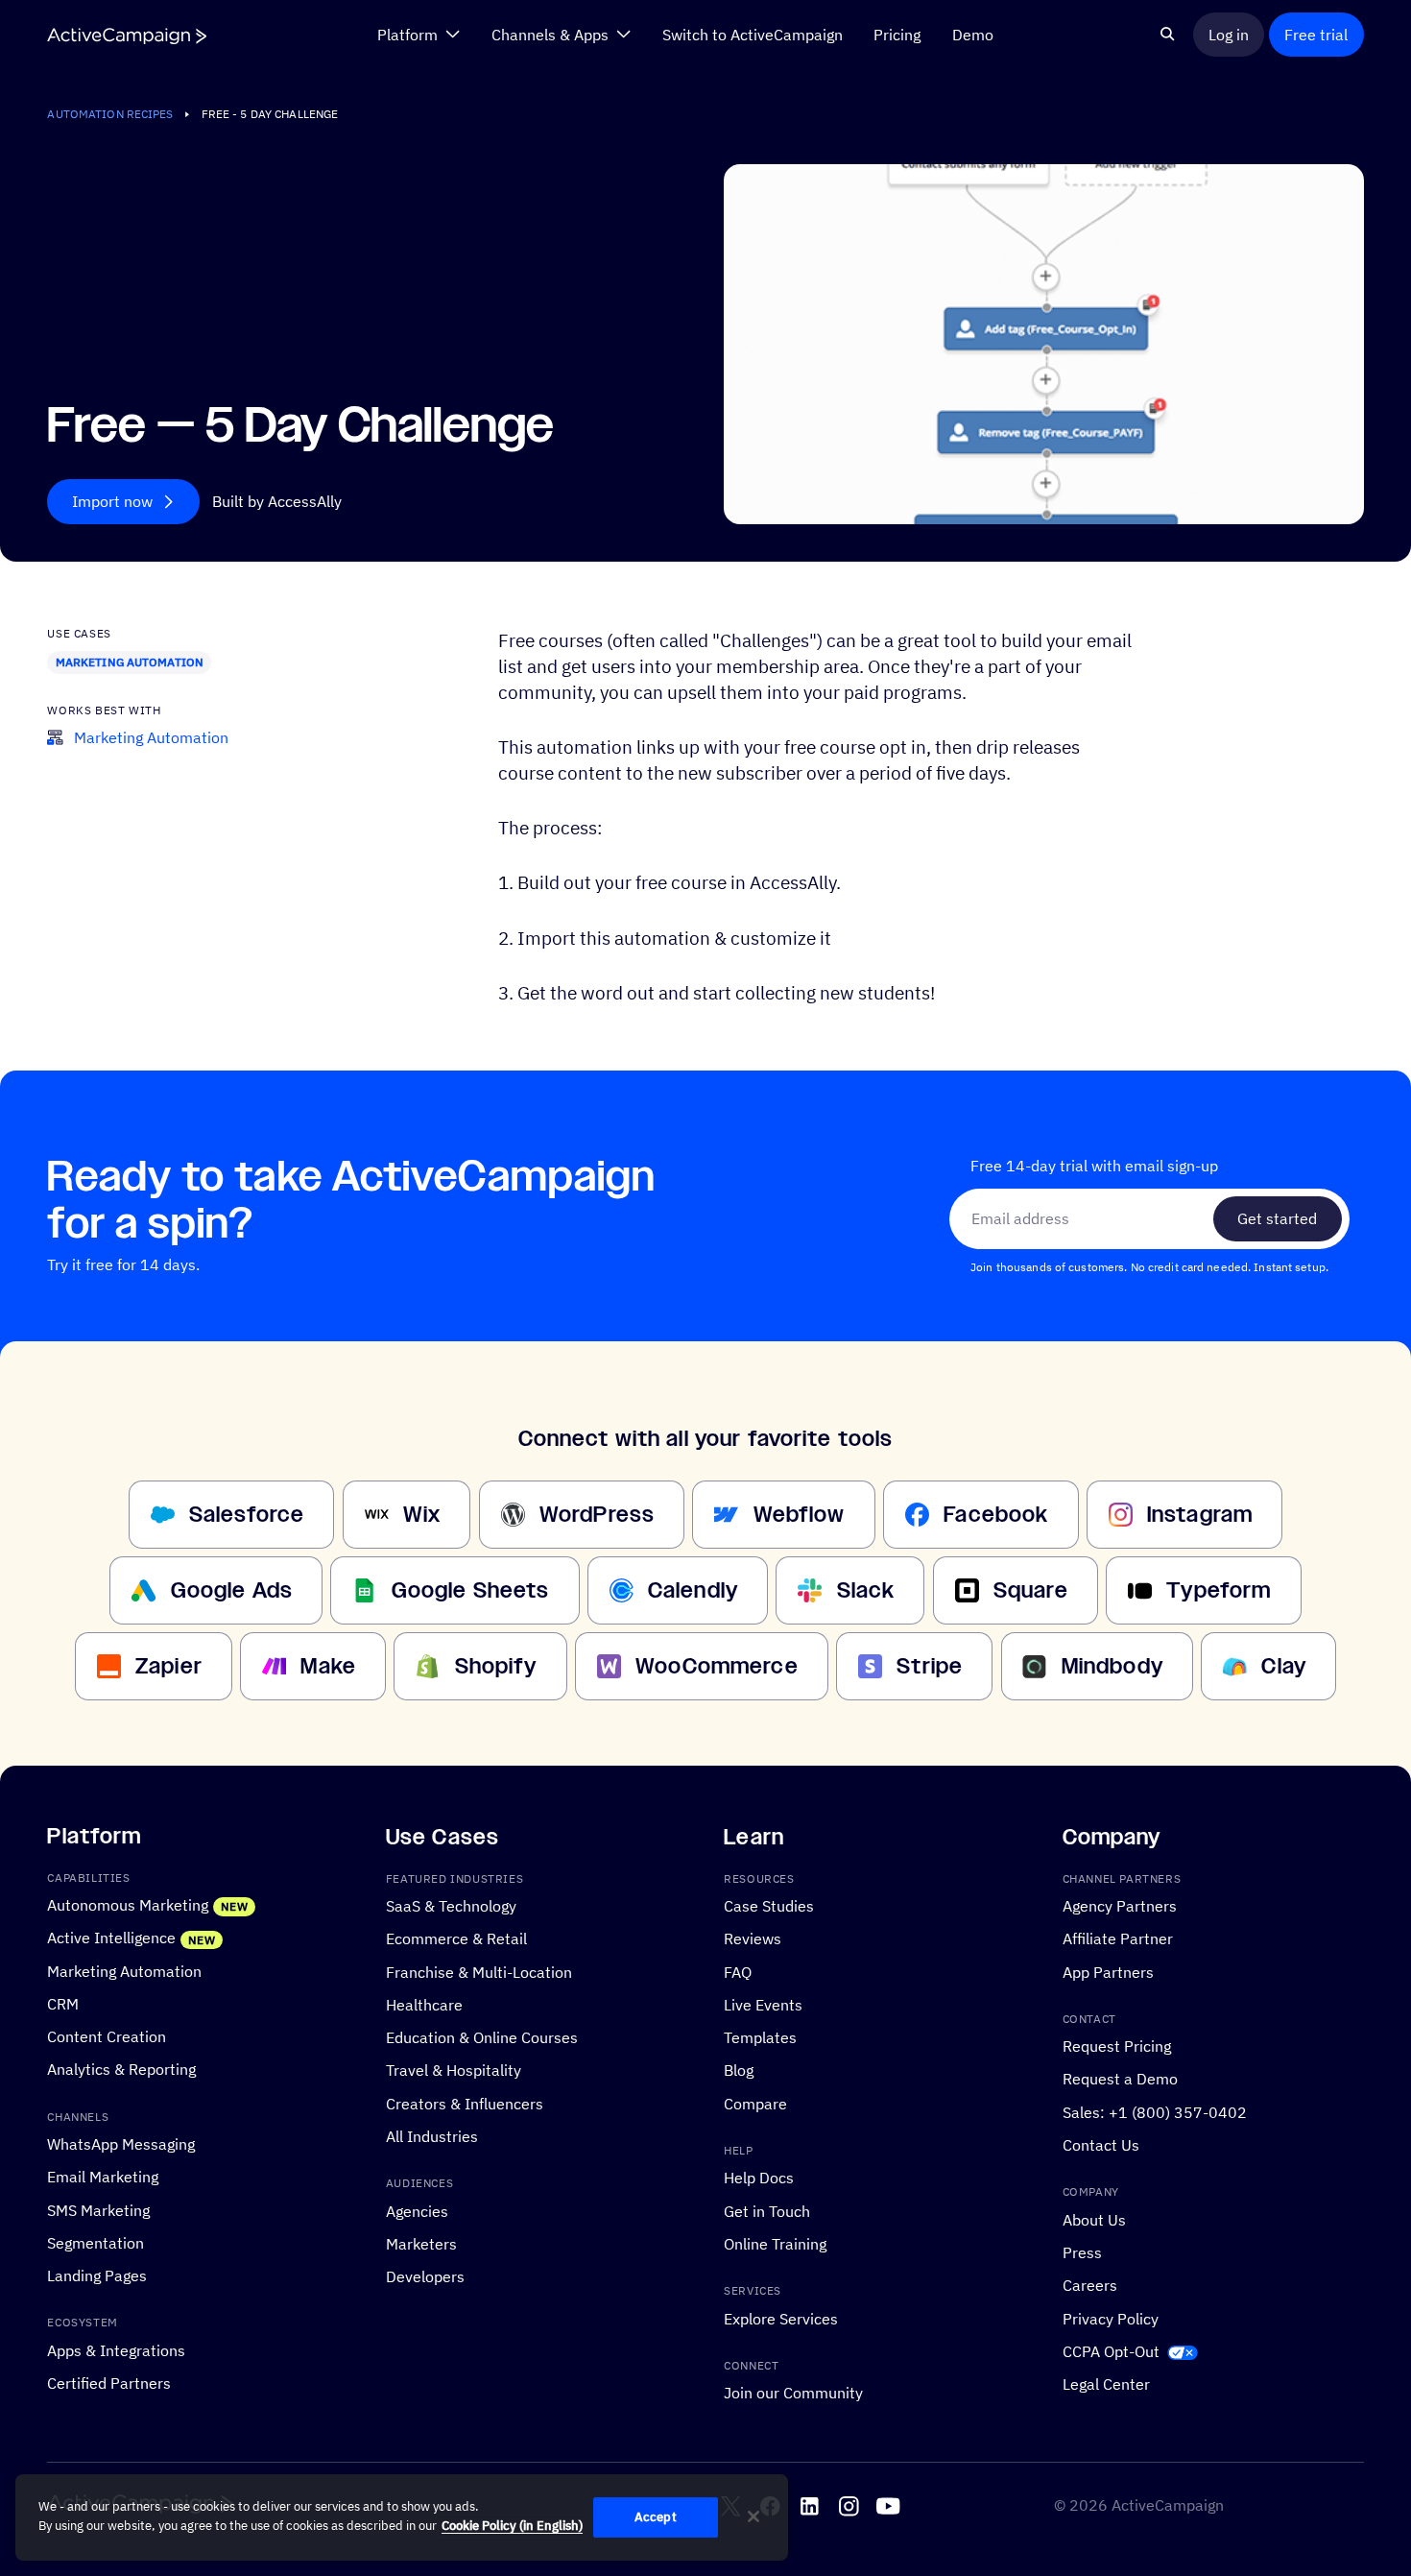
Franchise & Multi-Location (479, 1972)
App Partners (1108, 1972)
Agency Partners (1120, 1906)
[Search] (1168, 34)
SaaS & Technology (451, 1906)
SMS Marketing (98, 2210)
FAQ (738, 1972)
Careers (1090, 2285)
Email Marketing (103, 2177)
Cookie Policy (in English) (512, 2526)
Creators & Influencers (465, 2104)
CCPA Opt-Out (1111, 2351)
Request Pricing (1117, 2046)
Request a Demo (1120, 2079)
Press (1082, 2252)
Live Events (763, 2005)
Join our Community (793, 2393)
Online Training (775, 2244)
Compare (755, 2104)
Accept (656, 2517)
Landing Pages (97, 2275)
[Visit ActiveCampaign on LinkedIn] (810, 2506)
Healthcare (424, 2005)
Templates (760, 2037)
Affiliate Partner (1118, 1938)
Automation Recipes (110, 114)
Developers (425, 2276)
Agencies (417, 2211)
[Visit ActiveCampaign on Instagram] (849, 2506)
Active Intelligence (111, 1938)
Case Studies (769, 1906)
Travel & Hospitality (454, 2070)
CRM (63, 2004)
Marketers (421, 2244)
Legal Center (1106, 2384)
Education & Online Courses (482, 2037)
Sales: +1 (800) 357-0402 (1155, 2112)
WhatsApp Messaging (121, 2144)
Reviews (753, 1938)
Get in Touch (767, 2211)
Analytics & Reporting (121, 2069)
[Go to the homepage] (127, 35)
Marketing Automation (130, 662)
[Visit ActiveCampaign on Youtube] (888, 2506)
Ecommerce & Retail (456, 1938)
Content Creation (107, 2036)
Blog (739, 2070)
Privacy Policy (1111, 2319)
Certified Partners (109, 2383)
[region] (402, 2517)
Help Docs (759, 2178)
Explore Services (781, 2319)
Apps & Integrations (116, 2350)
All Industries (432, 2136)
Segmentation (96, 2243)
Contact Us (1101, 2145)
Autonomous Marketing (128, 1905)
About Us (1094, 2220)
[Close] (753, 2516)
